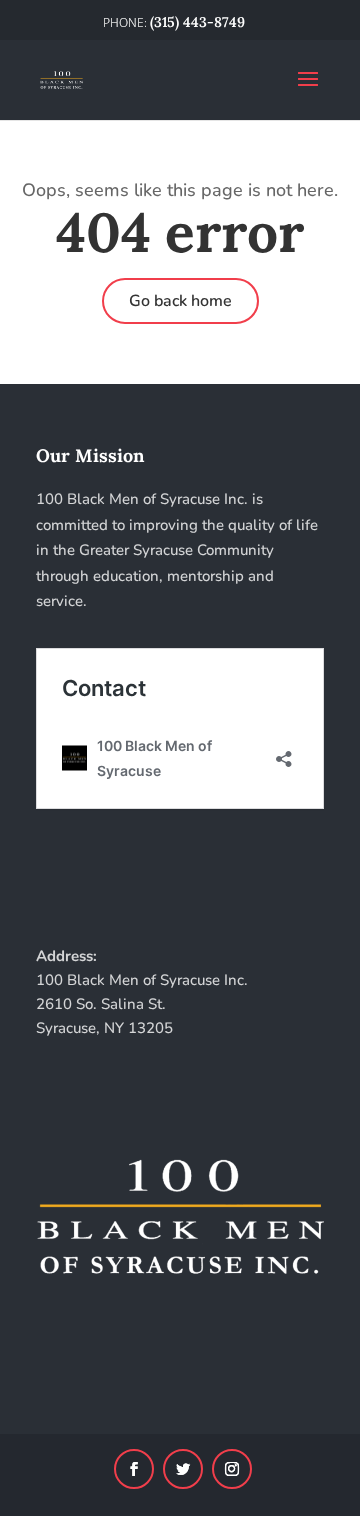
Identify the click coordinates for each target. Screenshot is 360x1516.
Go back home (180, 301)
